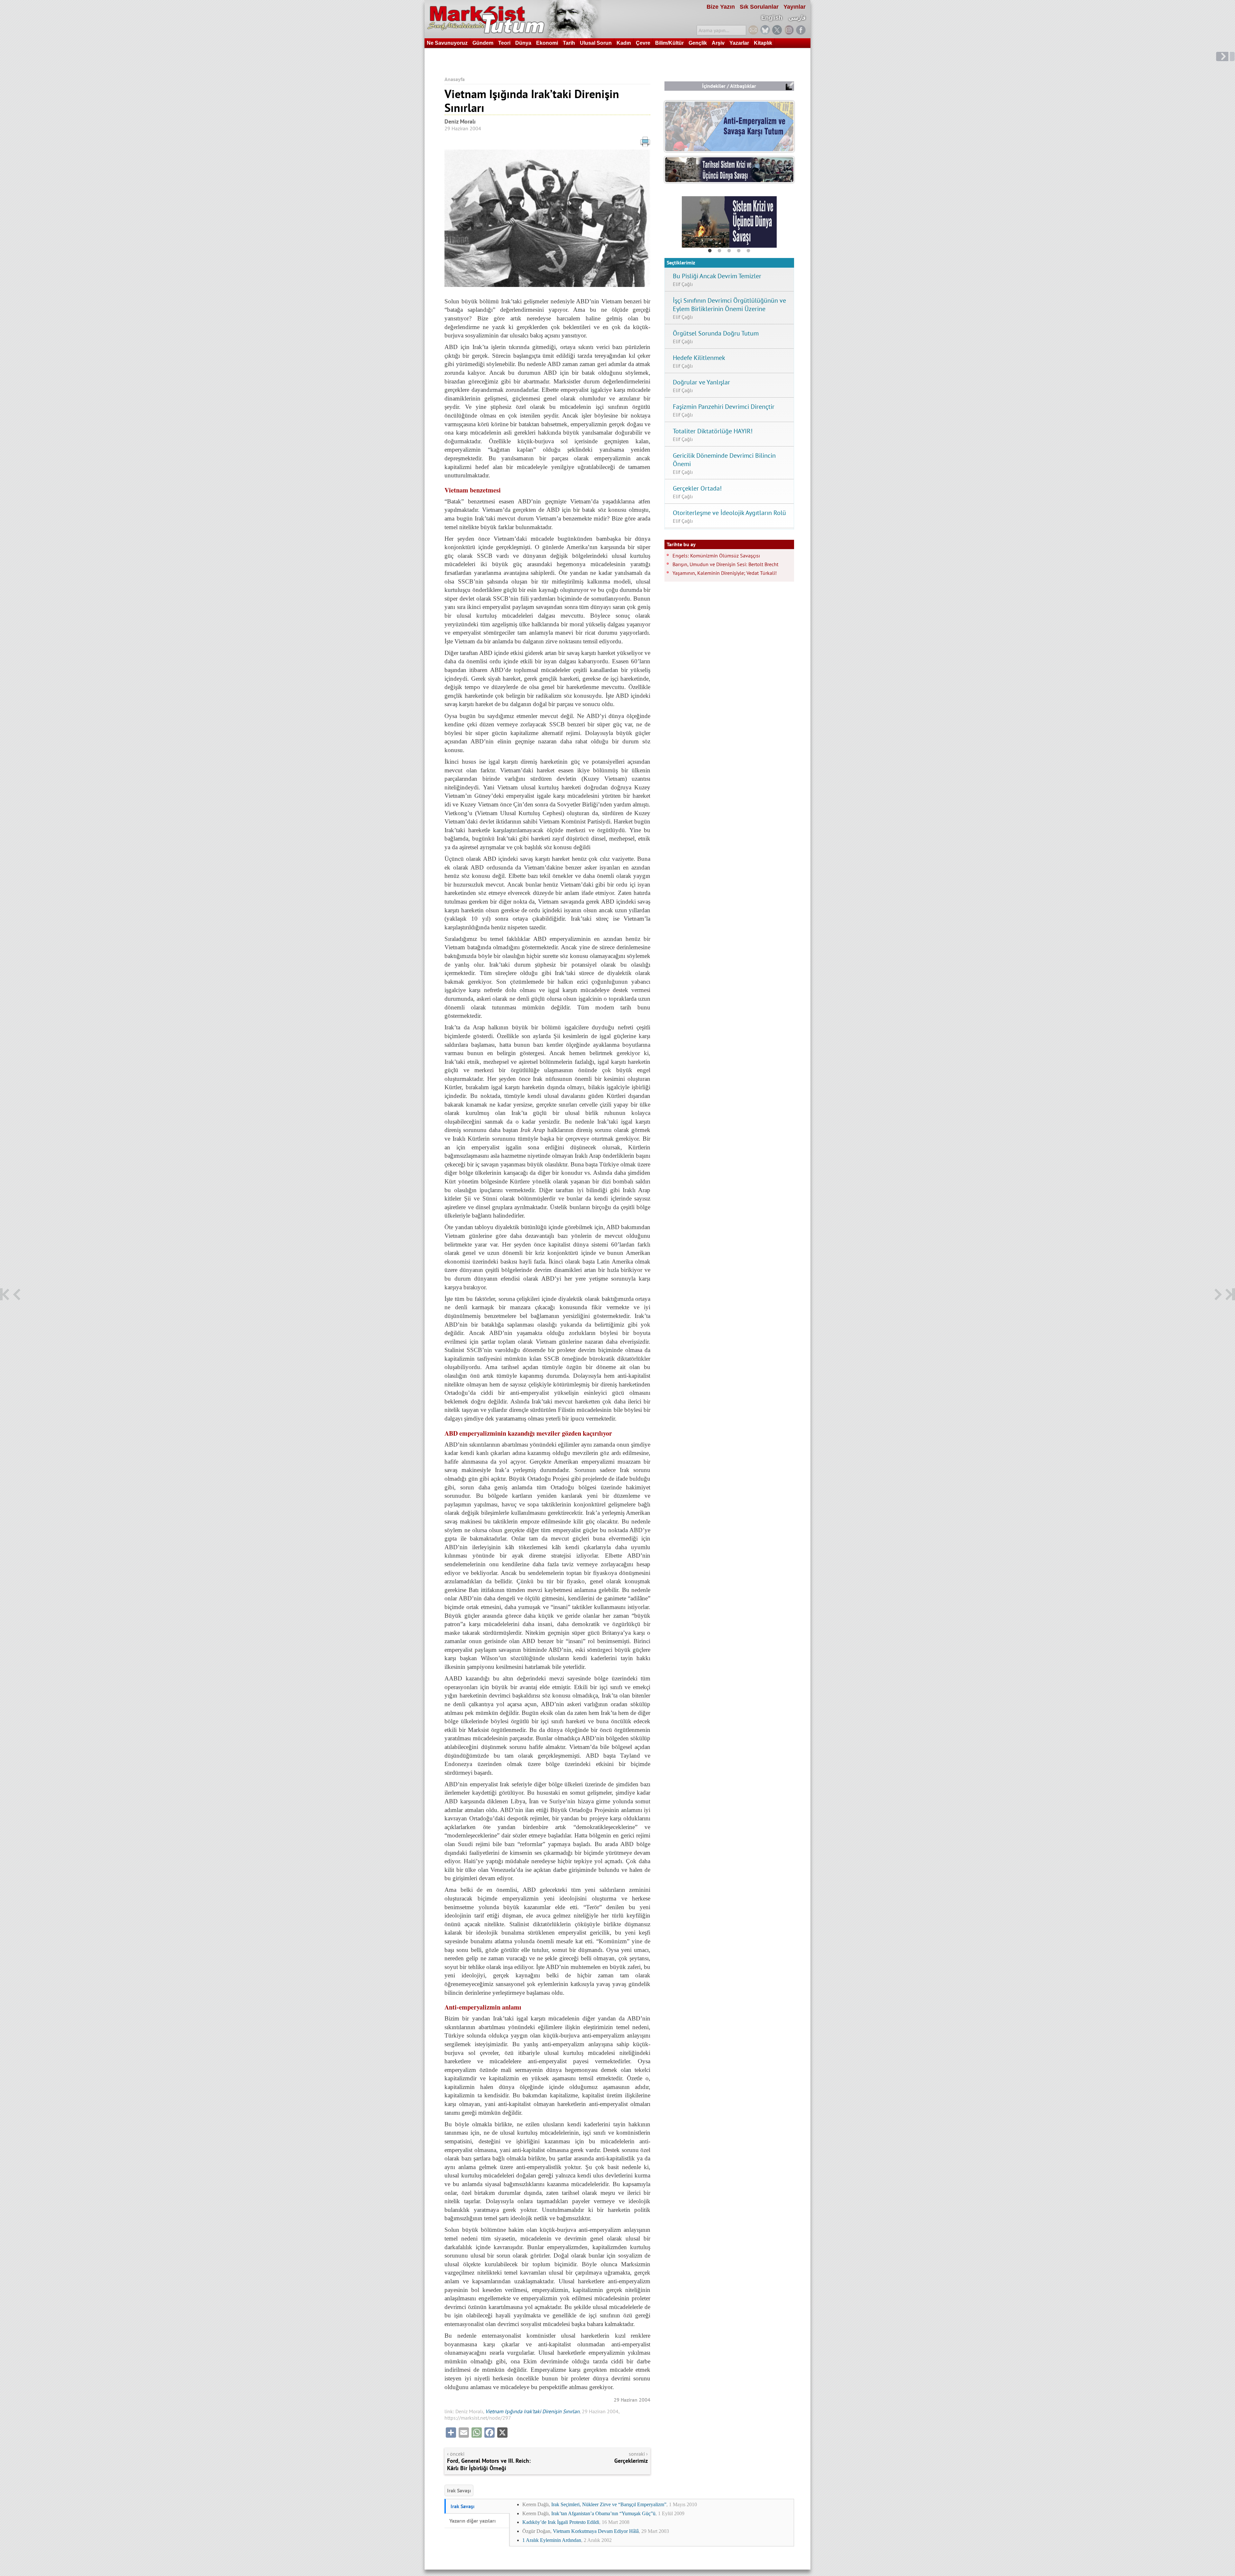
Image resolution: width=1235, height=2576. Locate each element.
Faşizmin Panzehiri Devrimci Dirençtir (724, 407)
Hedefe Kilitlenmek (699, 358)
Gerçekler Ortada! (697, 488)
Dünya (523, 43)
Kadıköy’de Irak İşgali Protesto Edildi (561, 2522)
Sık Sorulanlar (759, 7)
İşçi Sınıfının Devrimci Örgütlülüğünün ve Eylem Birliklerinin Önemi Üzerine (729, 305)
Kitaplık (763, 43)
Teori (504, 43)
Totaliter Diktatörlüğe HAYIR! (713, 431)
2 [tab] (719, 251)
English (772, 18)
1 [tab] (710, 251)
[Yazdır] (547, 143)
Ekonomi (547, 43)
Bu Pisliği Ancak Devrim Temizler (717, 276)
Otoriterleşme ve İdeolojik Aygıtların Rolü (729, 513)
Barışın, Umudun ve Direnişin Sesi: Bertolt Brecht (725, 564)
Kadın (624, 43)
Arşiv (718, 43)
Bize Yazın (721, 7)
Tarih (569, 43)
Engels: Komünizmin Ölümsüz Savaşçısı (716, 556)
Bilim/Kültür (669, 43)
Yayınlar (795, 7)
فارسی (797, 18)
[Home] (513, 19)
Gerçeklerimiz (631, 2461)
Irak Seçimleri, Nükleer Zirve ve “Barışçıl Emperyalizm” (609, 2504)
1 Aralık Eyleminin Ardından (552, 2540)
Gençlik (698, 43)
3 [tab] (729, 251)
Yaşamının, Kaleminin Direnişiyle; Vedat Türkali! (725, 573)
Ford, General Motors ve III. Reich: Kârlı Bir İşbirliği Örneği (489, 2464)
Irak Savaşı (459, 2490)
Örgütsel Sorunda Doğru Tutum (716, 333)
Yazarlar (739, 43)
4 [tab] (739, 251)
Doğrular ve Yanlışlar (701, 382)
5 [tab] (748, 251)
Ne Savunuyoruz (447, 43)
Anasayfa (455, 79)
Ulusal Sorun (596, 43)
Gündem (483, 43)
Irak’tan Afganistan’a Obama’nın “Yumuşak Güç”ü (603, 2513)
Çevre (643, 43)
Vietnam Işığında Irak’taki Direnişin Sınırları (532, 2411)
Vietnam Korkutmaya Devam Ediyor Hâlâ (596, 2531)
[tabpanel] (729, 222)
